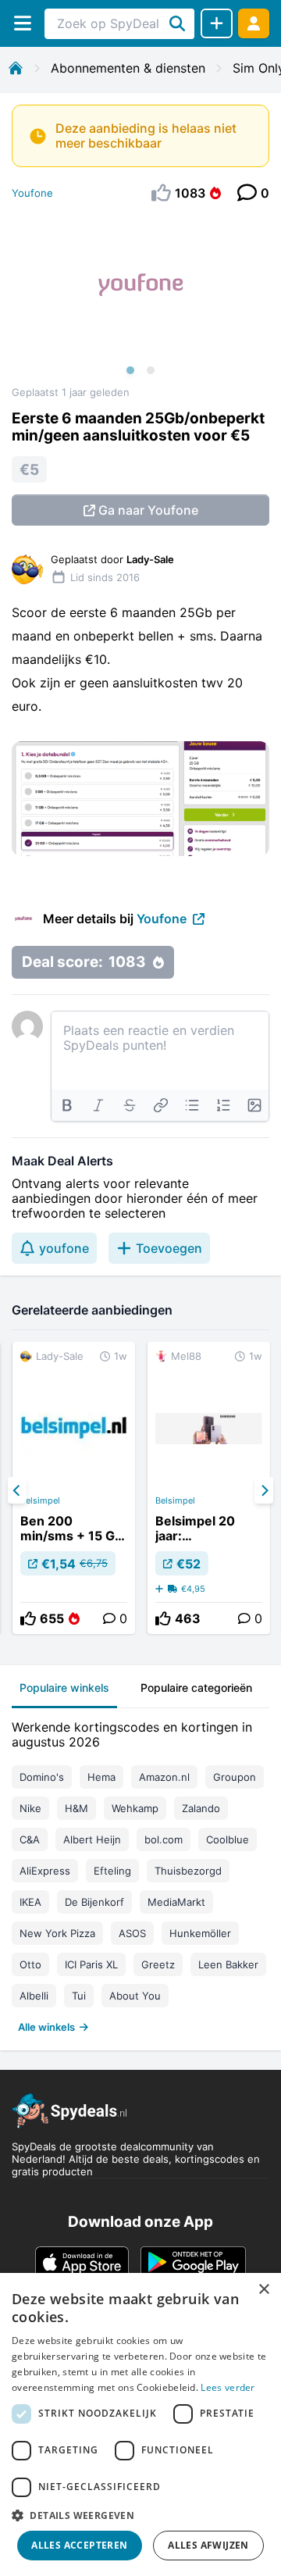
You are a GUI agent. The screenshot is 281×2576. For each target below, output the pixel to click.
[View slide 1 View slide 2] (140, 300)
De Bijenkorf (94, 1902)
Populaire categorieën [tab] (196, 1688)
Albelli (34, 1996)
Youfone (32, 193)
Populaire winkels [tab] (64, 1688)
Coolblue (228, 1839)
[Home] (16, 68)
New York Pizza (57, 1933)
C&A (30, 1839)
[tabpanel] (140, 1873)
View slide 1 (130, 370)
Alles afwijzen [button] (208, 2545)
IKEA (30, 1902)
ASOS (132, 1933)
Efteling (112, 1871)
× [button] (263, 2290)
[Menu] (22, 23)
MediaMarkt (176, 1902)
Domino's (42, 1777)
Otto (30, 1964)
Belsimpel (40, 1500)
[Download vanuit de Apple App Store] (82, 2262)
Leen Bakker (228, 1964)
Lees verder (228, 2387)
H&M (76, 1808)
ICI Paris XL (91, 1964)
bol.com (164, 1839)
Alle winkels (46, 2027)
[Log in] (254, 23)
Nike (30, 1808)
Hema (101, 1777)
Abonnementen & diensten (128, 68)
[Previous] (17, 1490)
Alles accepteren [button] (79, 2545)
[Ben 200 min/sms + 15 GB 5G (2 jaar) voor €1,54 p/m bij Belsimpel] (74, 1488)
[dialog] (140, 2424)
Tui (79, 1996)
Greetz (158, 1964)
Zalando (201, 1808)
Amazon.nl (164, 1777)
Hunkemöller (200, 1933)
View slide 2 (151, 370)
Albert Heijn (92, 1839)
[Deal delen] (217, 23)
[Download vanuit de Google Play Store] (193, 2262)
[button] (140, 2515)
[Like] (28, 1618)
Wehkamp (135, 1808)
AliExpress (45, 1871)
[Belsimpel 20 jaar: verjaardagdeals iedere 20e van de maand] (209, 1488)
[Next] (264, 1490)
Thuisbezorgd (188, 1871)
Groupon (235, 1777)
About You (135, 1996)
